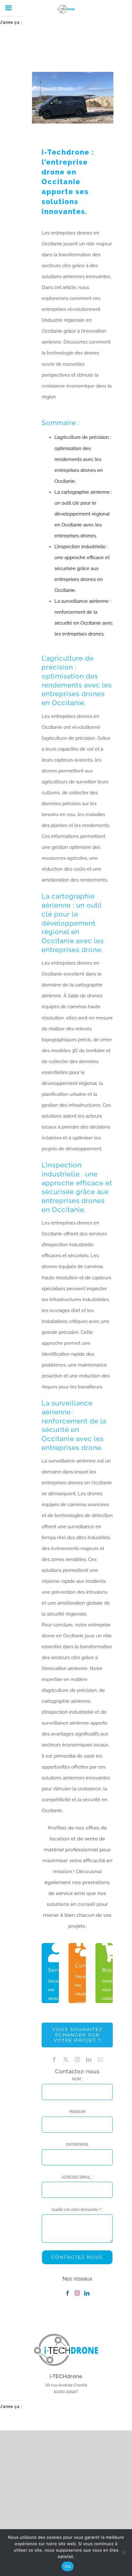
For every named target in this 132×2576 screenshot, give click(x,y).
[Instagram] (77, 2293)
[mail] (100, 2060)
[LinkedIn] (87, 2293)
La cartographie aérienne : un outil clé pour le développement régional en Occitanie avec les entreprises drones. (83, 514)
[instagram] (77, 2060)
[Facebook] (68, 2293)
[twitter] (66, 2060)
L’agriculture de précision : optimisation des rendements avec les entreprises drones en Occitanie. (83, 459)
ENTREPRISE (77, 2145)
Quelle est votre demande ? (77, 2210)
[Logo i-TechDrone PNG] (66, 2336)
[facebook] (54, 2060)
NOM (77, 2079)
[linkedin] (89, 2060)
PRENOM (77, 2112)
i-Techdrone (66, 152)
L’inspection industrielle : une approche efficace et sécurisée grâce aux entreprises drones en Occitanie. (82, 568)
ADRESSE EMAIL (77, 2177)
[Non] (124, 2553)
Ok (68, 2566)
